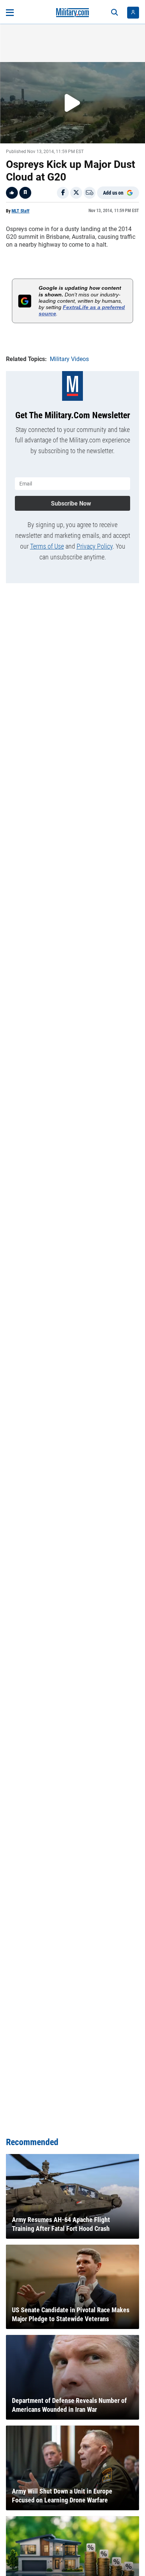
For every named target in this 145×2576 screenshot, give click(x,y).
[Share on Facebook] (63, 193)
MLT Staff (20, 211)
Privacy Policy (95, 546)
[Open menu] (10, 13)
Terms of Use (47, 546)
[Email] (90, 193)
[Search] (115, 13)
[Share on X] (76, 193)
